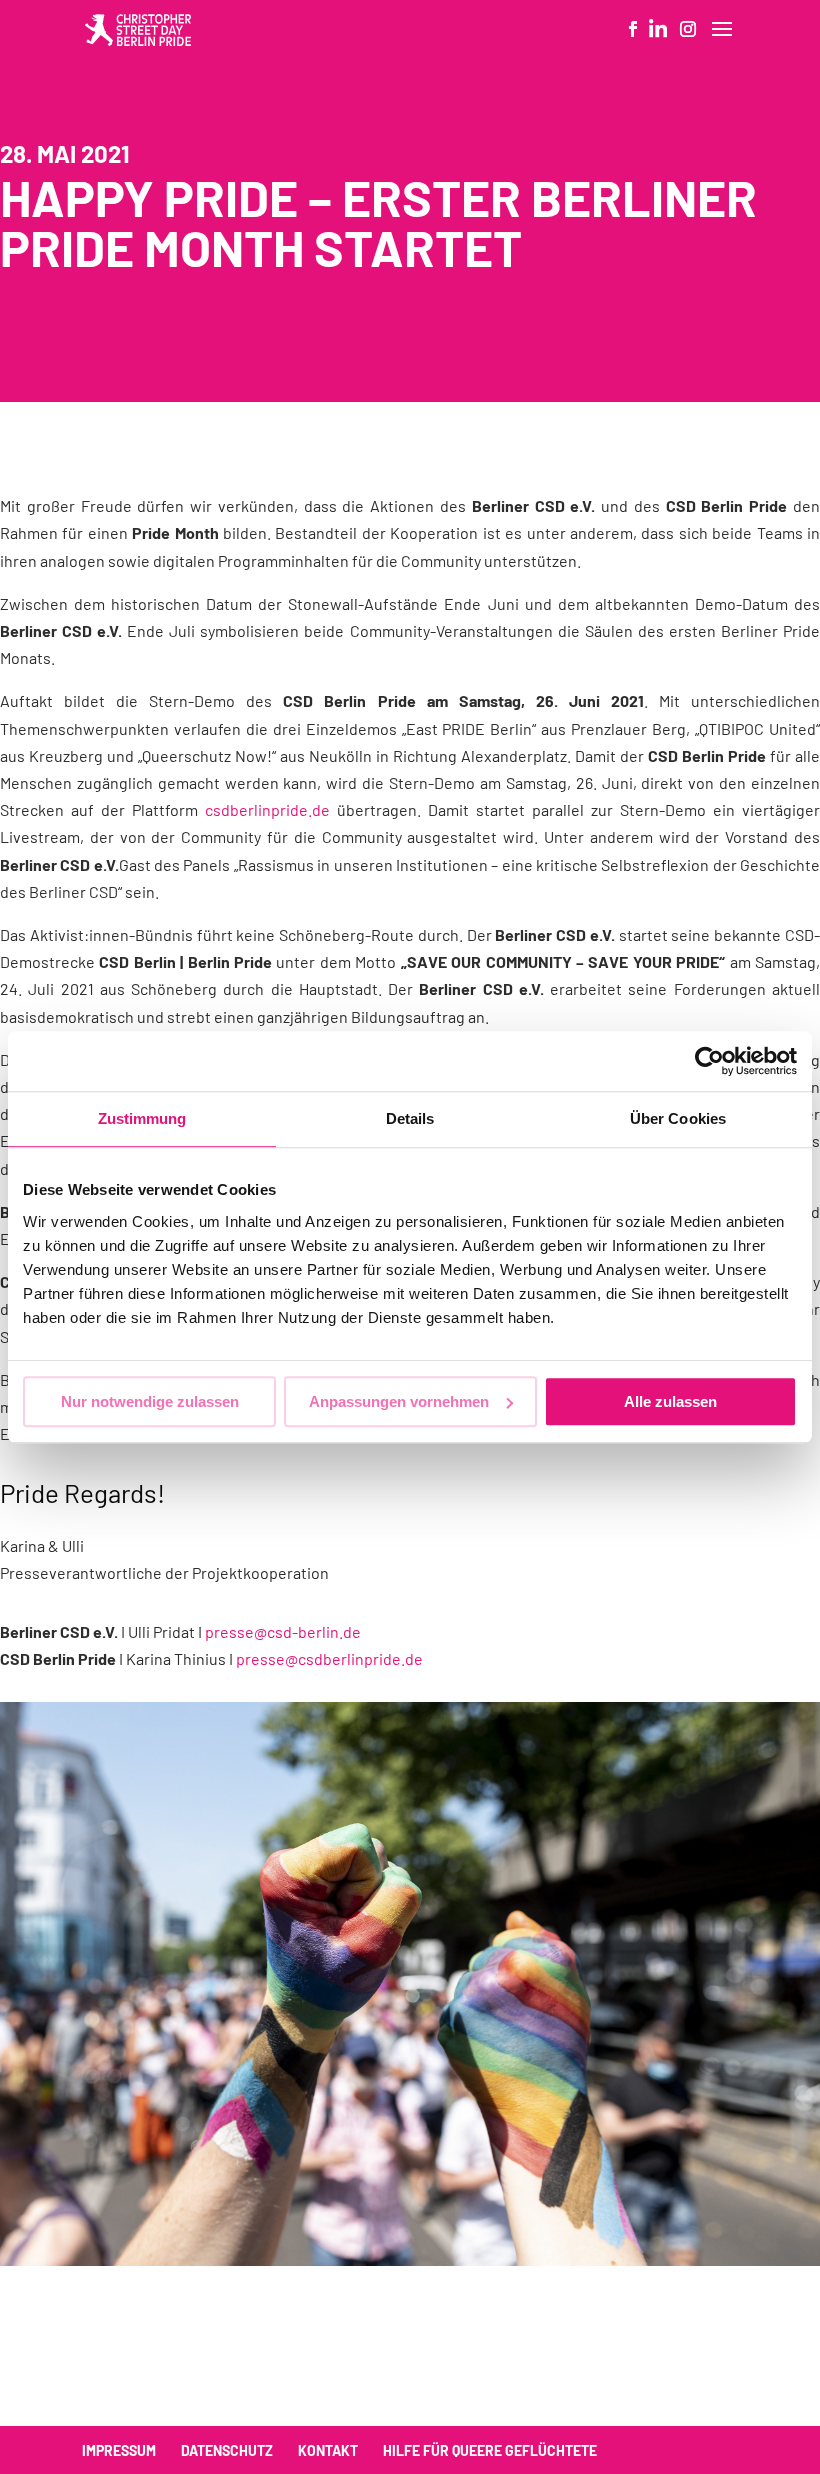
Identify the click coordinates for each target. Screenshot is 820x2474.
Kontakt (328, 2450)
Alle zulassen (670, 1401)
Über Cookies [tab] (678, 1118)
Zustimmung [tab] (142, 1118)
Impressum (119, 2450)
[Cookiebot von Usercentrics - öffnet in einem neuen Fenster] (709, 1061)
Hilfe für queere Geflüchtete (490, 2450)
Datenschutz (227, 2450)
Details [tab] (410, 1118)
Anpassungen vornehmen (399, 1401)
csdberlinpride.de (267, 809)
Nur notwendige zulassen (150, 1401)
